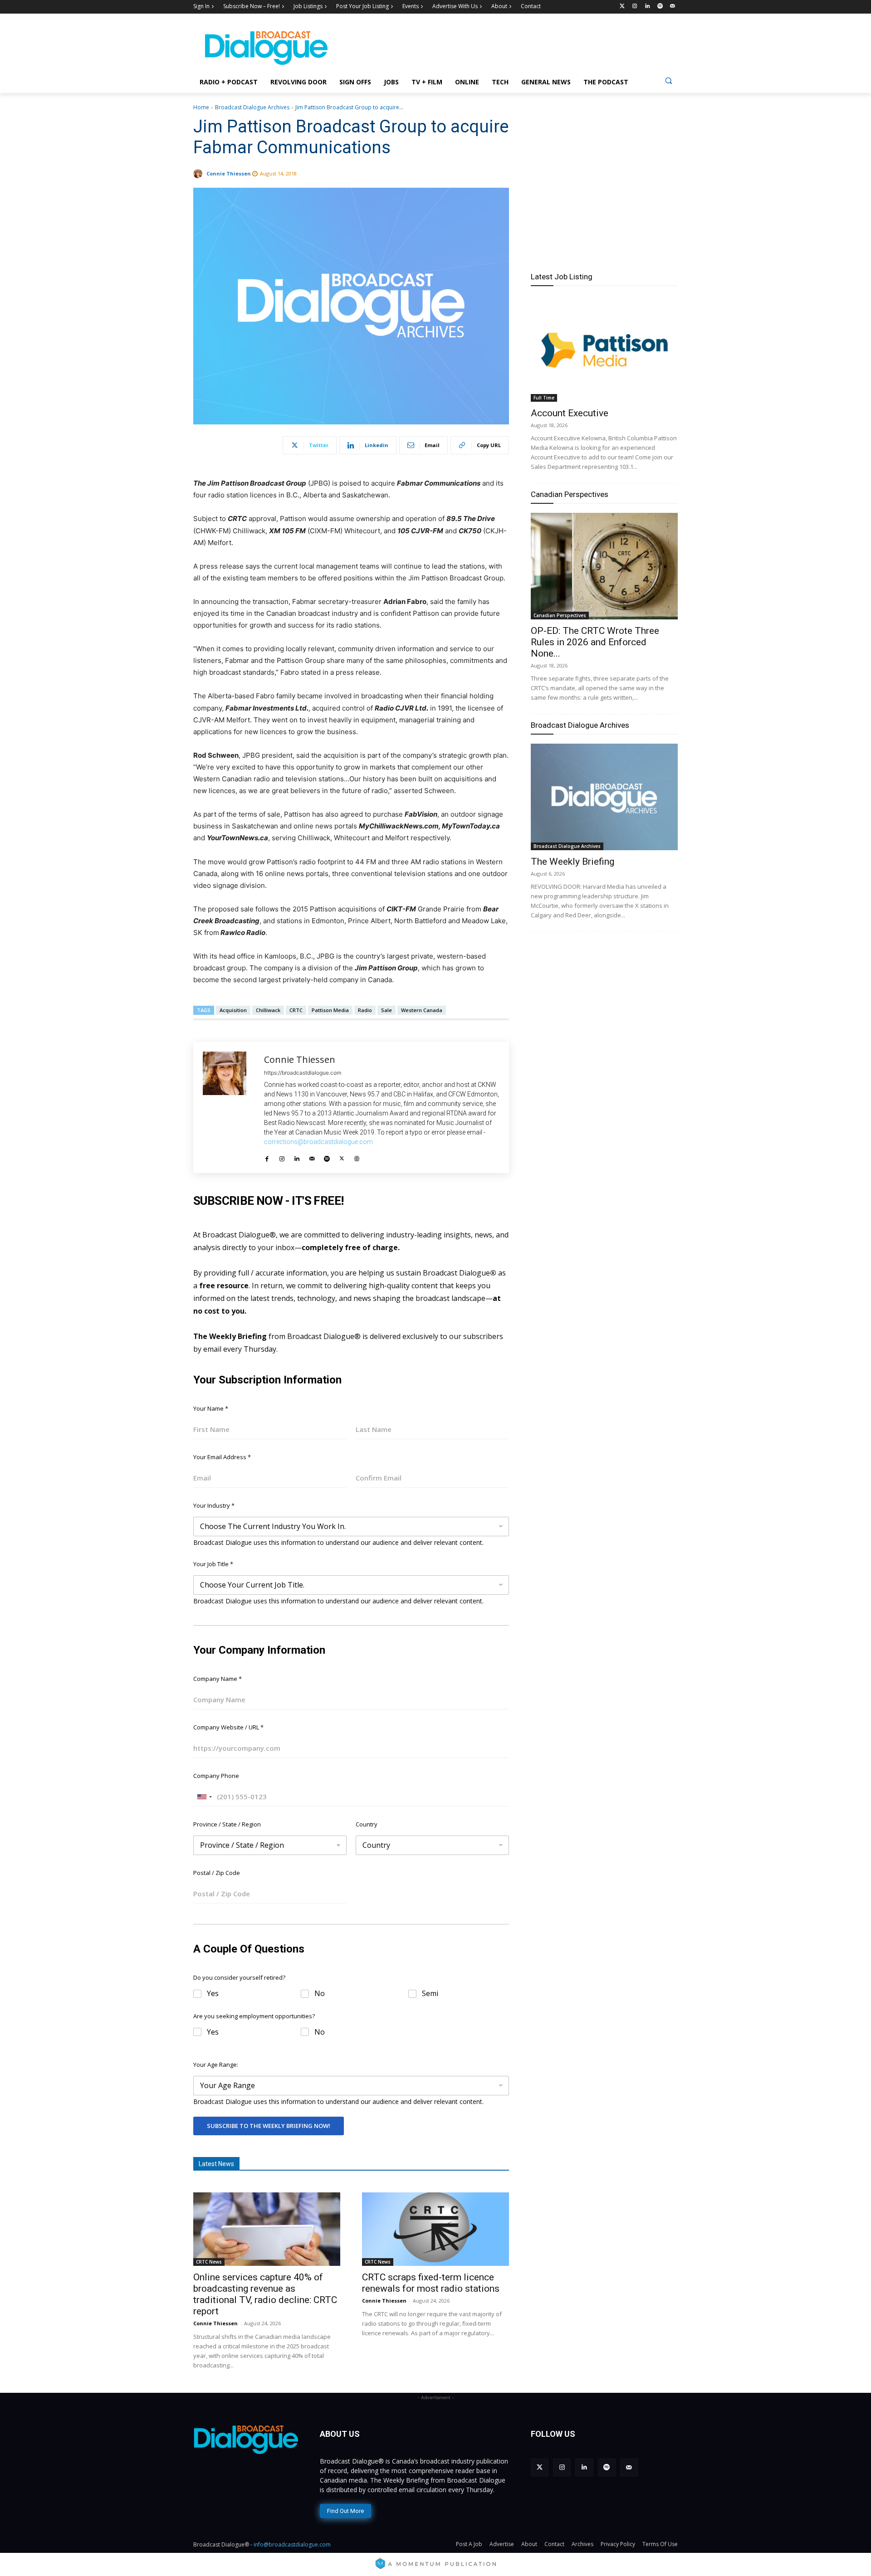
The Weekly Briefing (573, 862)
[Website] (357, 1156)
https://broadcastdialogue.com (303, 1073)
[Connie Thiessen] (199, 174)
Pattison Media (330, 1010)
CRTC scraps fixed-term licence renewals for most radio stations (431, 2283)
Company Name (218, 1679)
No (320, 1994)
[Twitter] (622, 7)
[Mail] (312, 1156)
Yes (213, 1994)
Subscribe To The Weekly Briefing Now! (269, 2126)
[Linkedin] (648, 7)
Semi (430, 1994)
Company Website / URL (228, 1727)
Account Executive (570, 413)
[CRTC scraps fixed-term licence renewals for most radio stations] (435, 2229)
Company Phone (216, 1776)
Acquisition (233, 1010)
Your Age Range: (216, 2065)
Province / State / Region (227, 1824)
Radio (365, 1010)
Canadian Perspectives (570, 494)
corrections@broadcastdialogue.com (318, 1142)
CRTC (296, 1010)
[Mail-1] (673, 7)
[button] (668, 80)
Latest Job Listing (562, 277)
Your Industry (214, 1505)
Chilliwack (268, 1010)
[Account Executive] (604, 348)
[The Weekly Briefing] (604, 797)
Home (201, 107)
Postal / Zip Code (217, 1873)
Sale (387, 1010)
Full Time (544, 398)
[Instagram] (635, 7)
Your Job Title (213, 1564)
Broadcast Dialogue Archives (252, 107)
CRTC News (209, 2262)
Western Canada (422, 1010)
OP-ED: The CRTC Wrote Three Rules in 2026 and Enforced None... (595, 642)
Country (367, 1824)
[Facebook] (267, 1156)
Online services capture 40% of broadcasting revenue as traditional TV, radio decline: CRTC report (265, 2294)
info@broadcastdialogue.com (292, 2544)
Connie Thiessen (229, 173)
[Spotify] (660, 7)
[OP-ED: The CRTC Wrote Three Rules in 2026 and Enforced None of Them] (604, 566)
